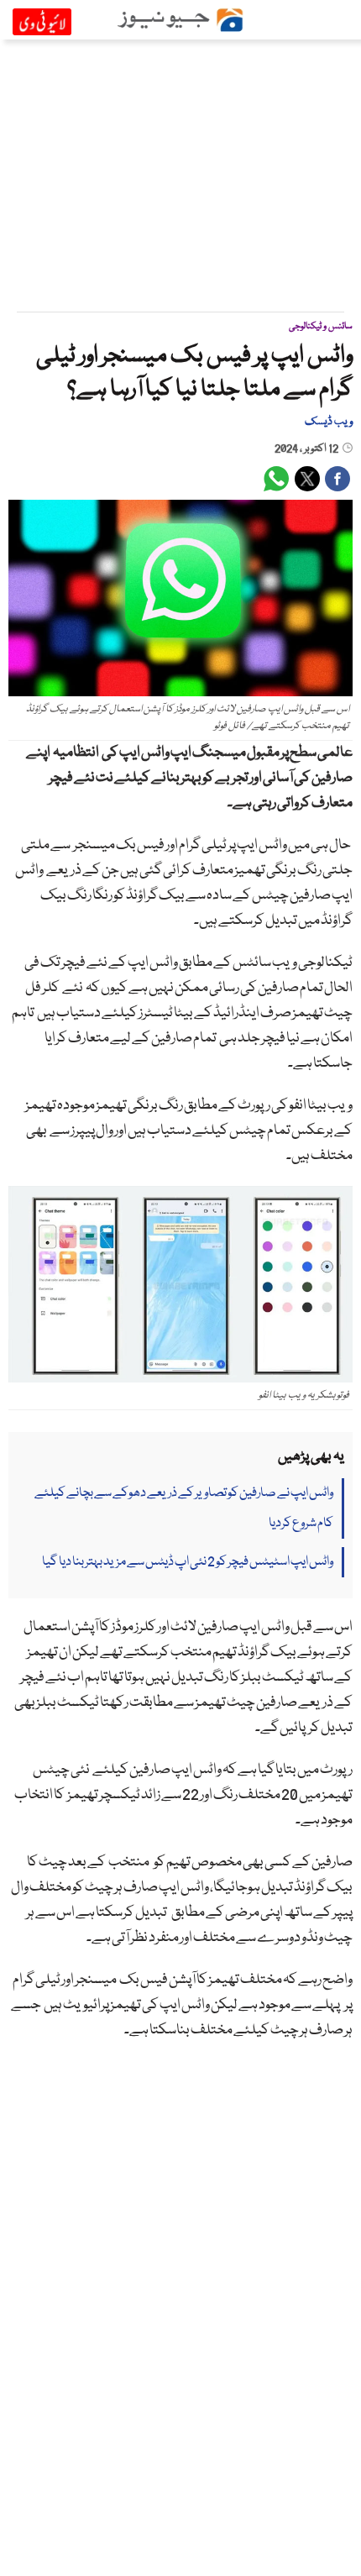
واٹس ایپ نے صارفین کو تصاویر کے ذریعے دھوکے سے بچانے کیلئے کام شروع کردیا (184, 1508)
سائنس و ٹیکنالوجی (321, 326)
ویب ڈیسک (329, 422)
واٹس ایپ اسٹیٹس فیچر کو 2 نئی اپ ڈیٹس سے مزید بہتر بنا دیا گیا (188, 1562)
